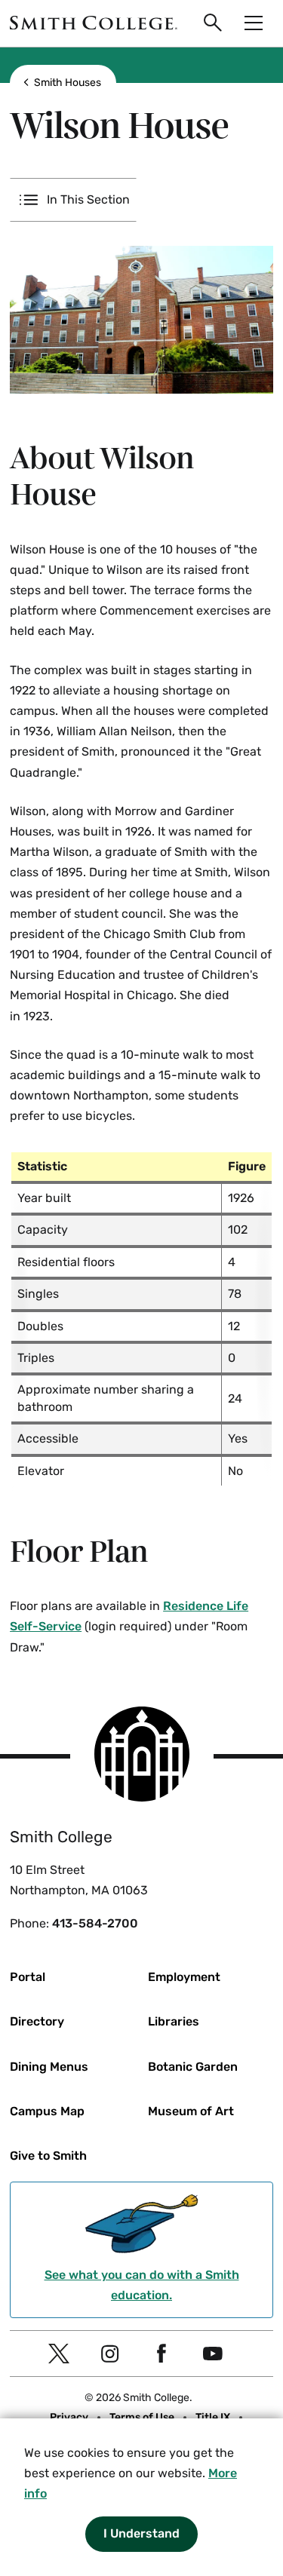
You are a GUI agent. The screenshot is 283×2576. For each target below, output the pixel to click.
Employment (184, 1977)
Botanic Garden (193, 2067)
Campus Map (47, 2111)
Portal (28, 1977)
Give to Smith (48, 2156)
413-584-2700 (95, 1923)
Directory (37, 2021)
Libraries (174, 2021)
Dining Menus (49, 2067)
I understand (141, 2533)
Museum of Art (191, 2111)
